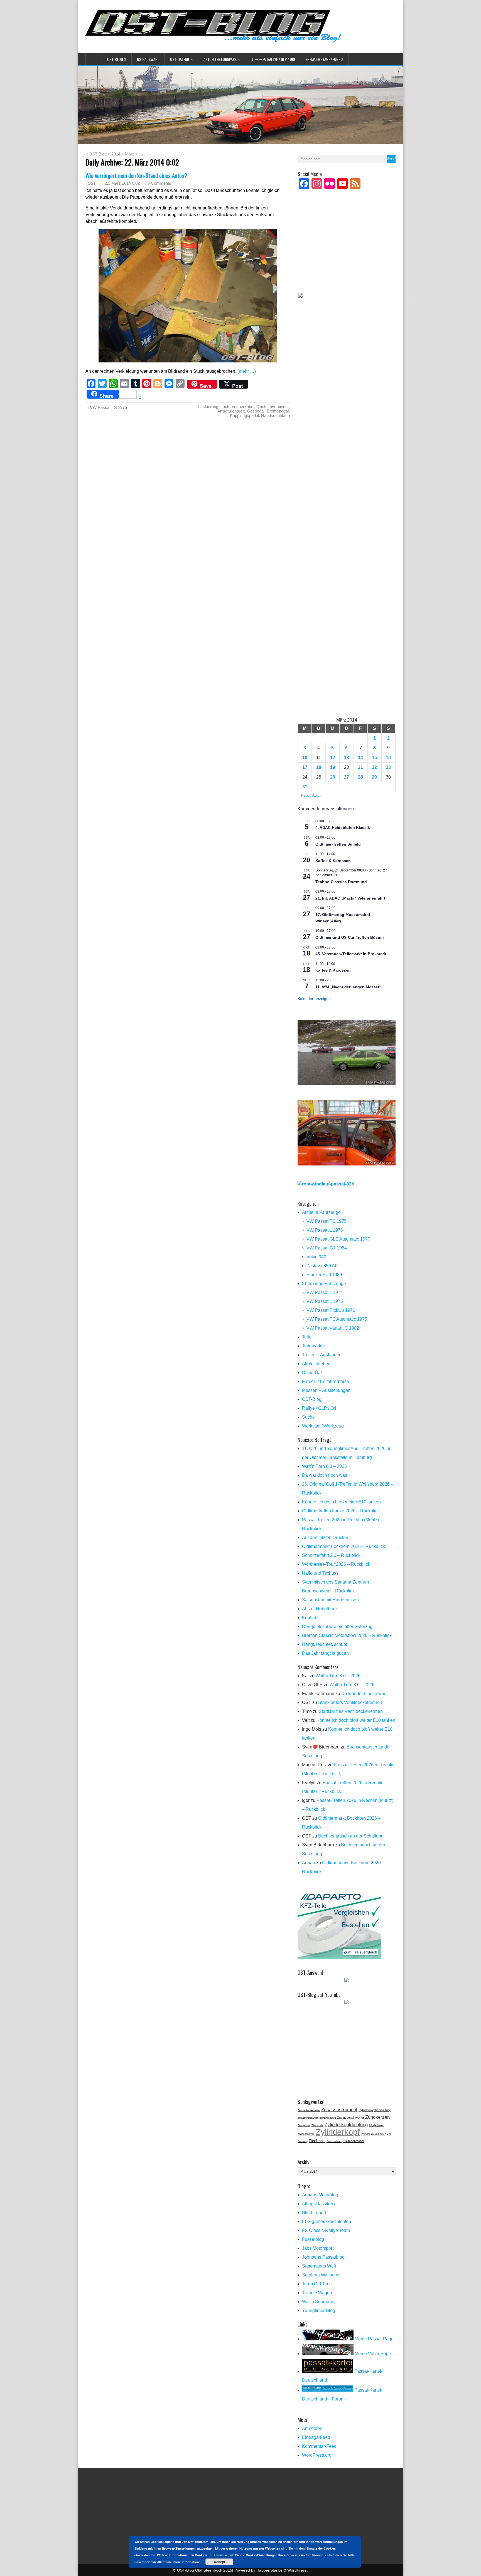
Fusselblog (313, 2239)
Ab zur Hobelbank (320, 1609)
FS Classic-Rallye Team (326, 2230)
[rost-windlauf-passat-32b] (326, 1184)
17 (305, 767)
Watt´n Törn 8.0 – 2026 (324, 1466)
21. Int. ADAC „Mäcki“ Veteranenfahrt (350, 898)
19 (333, 767)
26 (333, 777)
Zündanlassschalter (309, 2110)
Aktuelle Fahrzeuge (321, 1212)
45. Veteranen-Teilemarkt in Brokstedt (351, 954)
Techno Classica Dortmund (341, 882)
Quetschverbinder (273, 407)
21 (360, 767)
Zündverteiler (334, 2141)
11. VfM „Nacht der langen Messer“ (348, 987)
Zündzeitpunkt (328, 2118)
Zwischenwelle (306, 2134)
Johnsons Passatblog (323, 2257)
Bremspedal (278, 411)
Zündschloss (376, 2125)
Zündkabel (317, 2141)
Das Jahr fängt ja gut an (325, 1653)
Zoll (389, 2134)
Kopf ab (310, 1618)
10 (305, 758)
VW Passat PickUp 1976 (331, 1310)
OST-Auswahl (148, 59)
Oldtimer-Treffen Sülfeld (338, 844)
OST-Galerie (180, 59)
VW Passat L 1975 (325, 1301)
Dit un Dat (312, 1373)
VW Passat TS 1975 (108, 407)
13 (347, 758)
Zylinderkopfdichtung (346, 2125)
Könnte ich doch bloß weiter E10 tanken (341, 1502)
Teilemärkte (313, 1346)
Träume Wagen (317, 2293)
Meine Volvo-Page (372, 2354)
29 (374, 777)
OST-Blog (115, 59)
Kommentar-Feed (319, 2446)
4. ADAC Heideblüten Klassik (343, 828)
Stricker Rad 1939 (324, 1275)
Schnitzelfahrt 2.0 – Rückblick (331, 1555)
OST (92, 183)
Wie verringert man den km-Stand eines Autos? (136, 175)
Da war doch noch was (325, 1475)
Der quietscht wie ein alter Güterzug (337, 1627)
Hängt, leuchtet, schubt (325, 1644)
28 (360, 777)
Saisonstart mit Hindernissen (330, 1600)
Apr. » (317, 795)
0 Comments (159, 183)
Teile (307, 1337)
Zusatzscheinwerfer (351, 2118)
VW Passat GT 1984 (327, 1248)
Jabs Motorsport (318, 2248)
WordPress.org (317, 2455)
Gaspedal (256, 411)
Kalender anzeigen (314, 999)
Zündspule (317, 2125)
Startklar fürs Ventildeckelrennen (350, 1702)
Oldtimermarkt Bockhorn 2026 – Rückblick (343, 1546)
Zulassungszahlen (308, 2118)
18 (319, 767)
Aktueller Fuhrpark (220, 59)
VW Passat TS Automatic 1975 (337, 1319)
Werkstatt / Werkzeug (323, 1426)
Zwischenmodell (354, 2141)
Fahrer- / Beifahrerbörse (326, 1381)
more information (186, 2562)
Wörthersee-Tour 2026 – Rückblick (336, 1564)
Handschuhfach (275, 415)
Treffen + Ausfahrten (322, 1355)
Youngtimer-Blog (319, 2311)
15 (374, 758)
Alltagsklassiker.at (320, 2204)
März (130, 154)
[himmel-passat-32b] (347, 1164)
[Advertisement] (347, 248)
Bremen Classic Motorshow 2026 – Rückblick (347, 1635)
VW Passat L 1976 (325, 1230)
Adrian (309, 1863)
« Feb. (303, 795)
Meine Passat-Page (374, 2339)
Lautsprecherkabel (237, 407)
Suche (308, 1417)
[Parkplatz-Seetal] (347, 1083)
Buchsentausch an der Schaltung (351, 1836)
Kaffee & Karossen (333, 861)
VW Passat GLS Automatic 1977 (338, 1239)
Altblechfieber (316, 1364)
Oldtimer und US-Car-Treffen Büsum (349, 937)
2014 (116, 154)
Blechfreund (314, 2213)
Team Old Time (317, 2284)
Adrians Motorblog (320, 2195)
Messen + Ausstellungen (326, 1390)
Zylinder (365, 2134)
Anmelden (312, 2428)
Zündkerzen (377, 2117)
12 (333, 758)
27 (347, 777)
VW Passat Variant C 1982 (333, 1328)
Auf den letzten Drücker (325, 1538)
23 (388, 767)
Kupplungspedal (244, 415)
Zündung (303, 2141)
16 (388, 758)
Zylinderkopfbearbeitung (375, 2110)
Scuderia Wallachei (321, 2275)
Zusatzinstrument (339, 2110)
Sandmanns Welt (319, 2266)
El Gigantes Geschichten (327, 2221)
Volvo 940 (316, 1257)
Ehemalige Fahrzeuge (323, 59)
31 (305, 787)
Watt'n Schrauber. (319, 2302)
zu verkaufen (379, 2134)
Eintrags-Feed (316, 2437)
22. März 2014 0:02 (122, 183)
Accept (219, 2562)
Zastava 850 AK (322, 1266)
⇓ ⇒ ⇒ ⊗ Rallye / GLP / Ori (273, 59)
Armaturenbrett (231, 411)
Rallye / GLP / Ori (319, 1408)
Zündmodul (304, 2125)
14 (360, 758)
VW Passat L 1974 (325, 1292)
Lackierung (208, 407)
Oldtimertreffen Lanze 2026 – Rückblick (341, 1511)
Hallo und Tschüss (320, 1573)
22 (374, 767)
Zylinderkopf (338, 2132)
